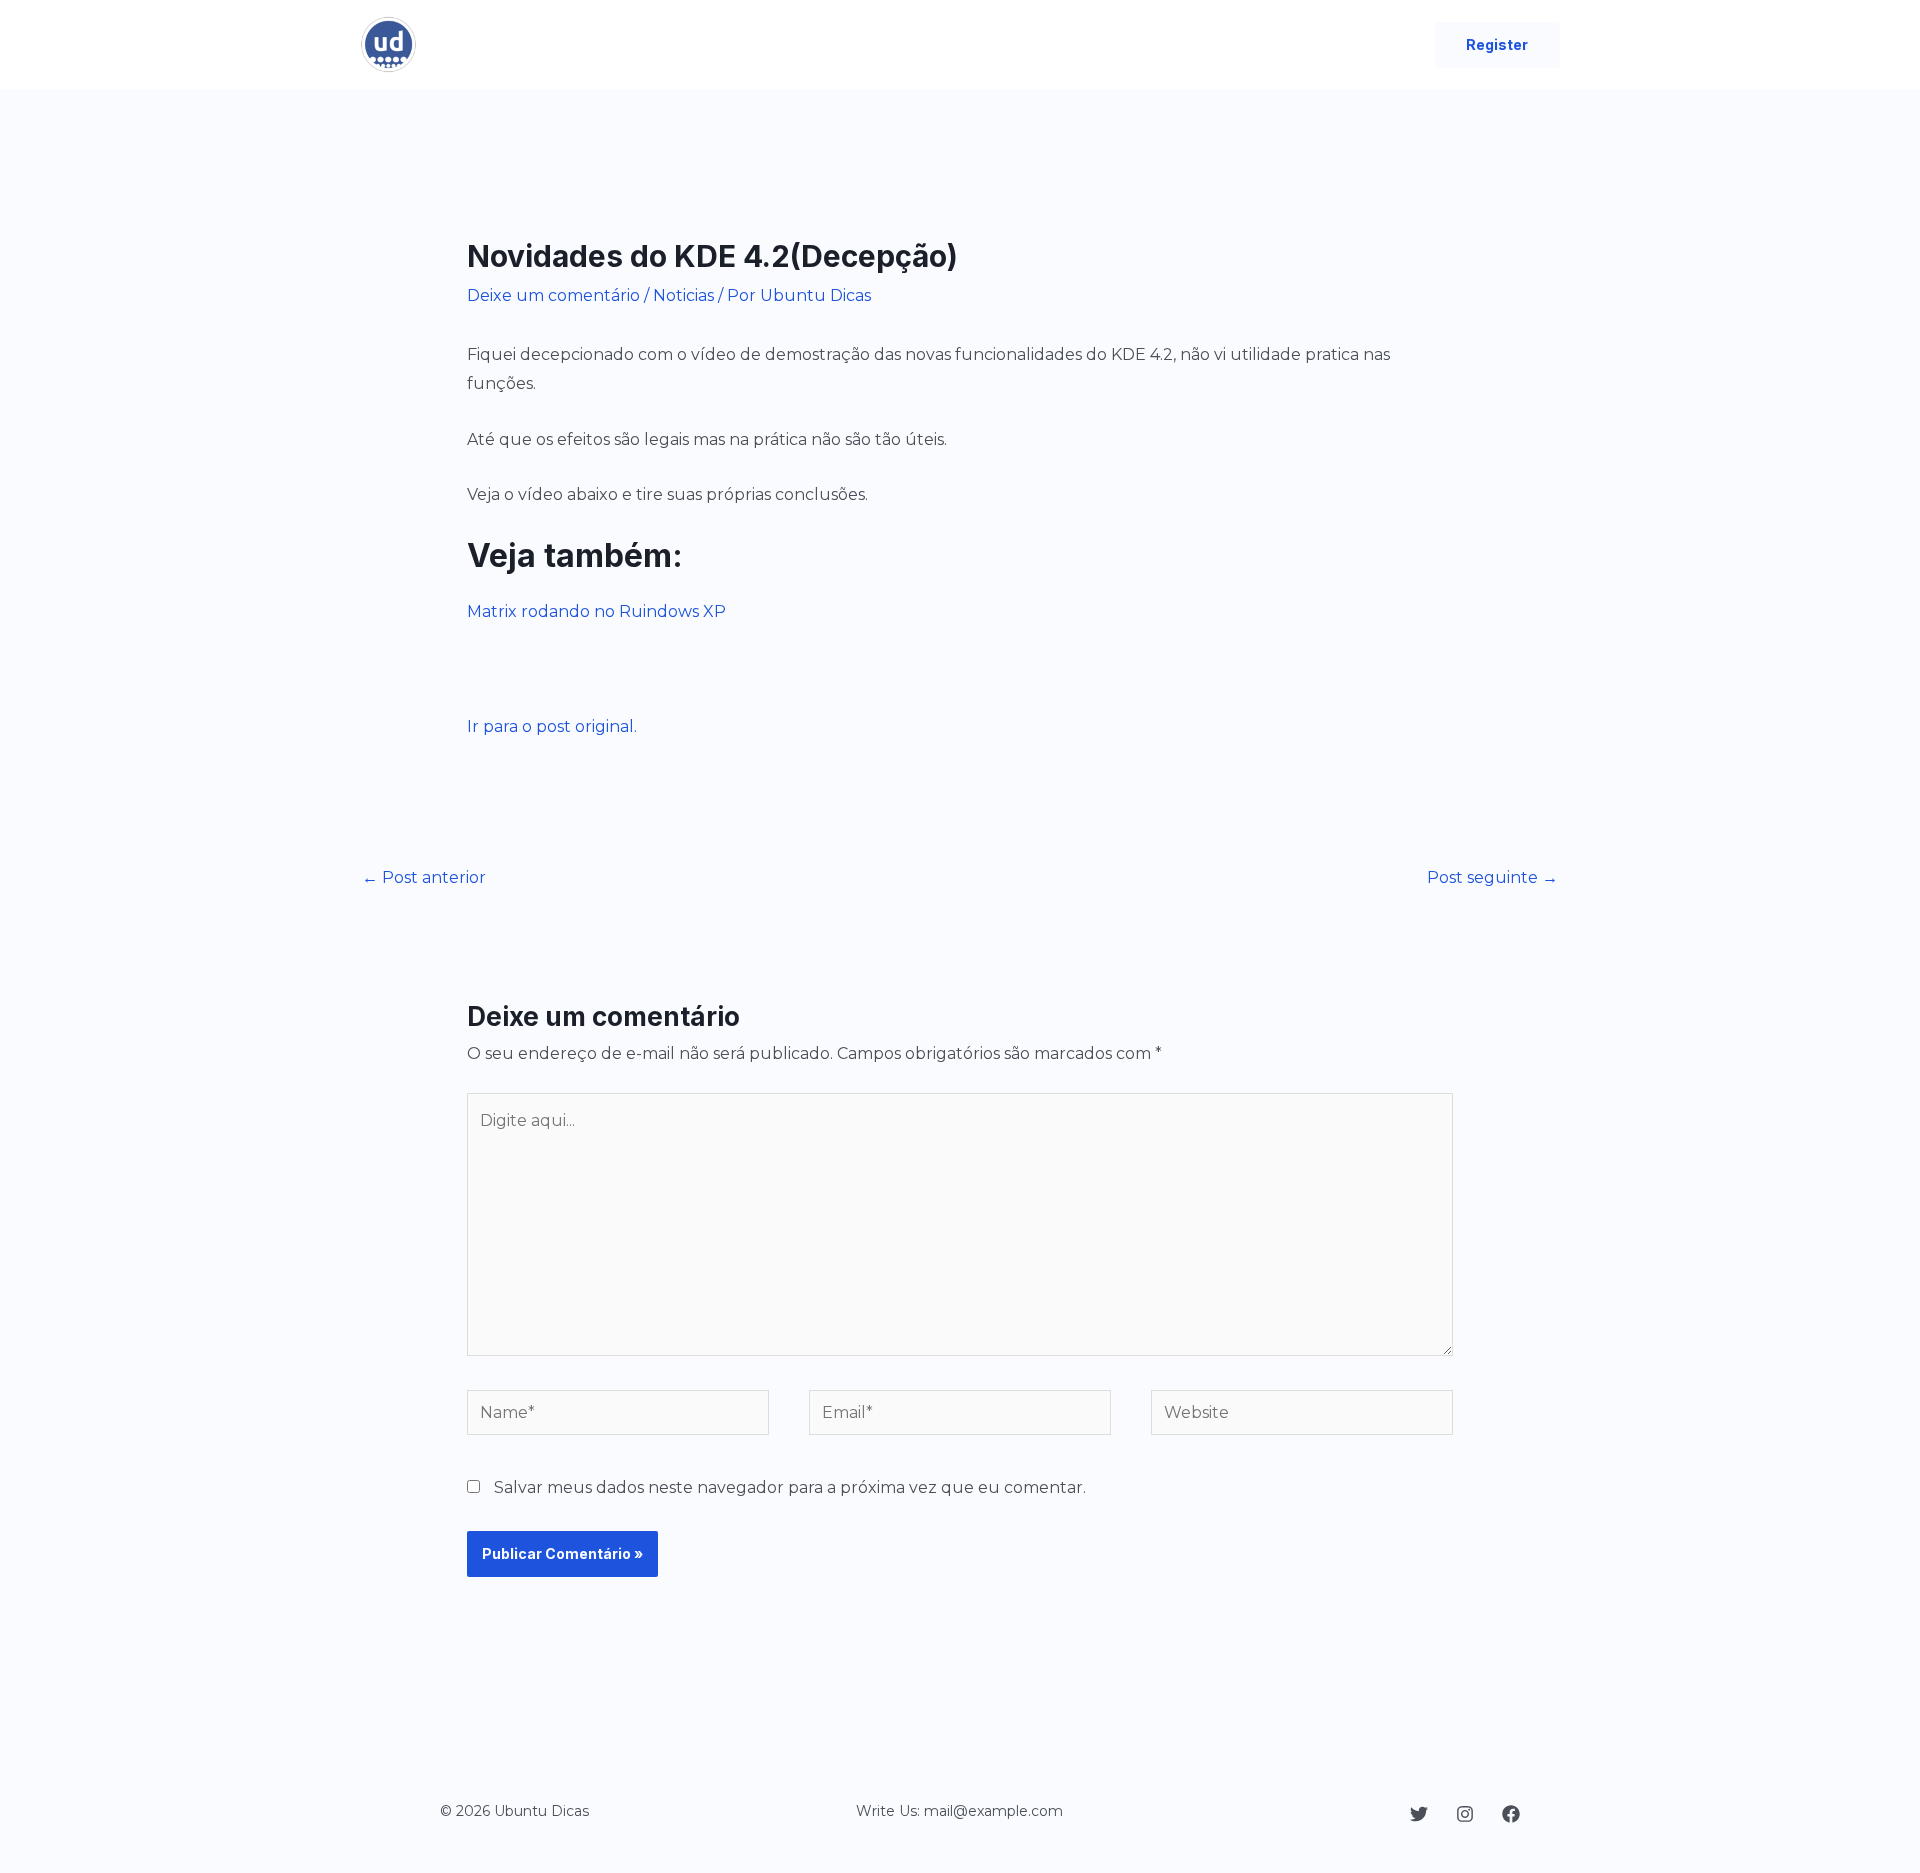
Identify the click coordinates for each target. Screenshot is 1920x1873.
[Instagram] (1465, 1814)
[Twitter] (1419, 1814)
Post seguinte (1492, 877)
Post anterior (424, 877)
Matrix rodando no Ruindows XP (596, 611)
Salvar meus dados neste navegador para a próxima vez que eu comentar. (790, 1487)
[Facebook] (1511, 1814)
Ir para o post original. (552, 726)
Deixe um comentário (553, 295)
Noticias (683, 295)
